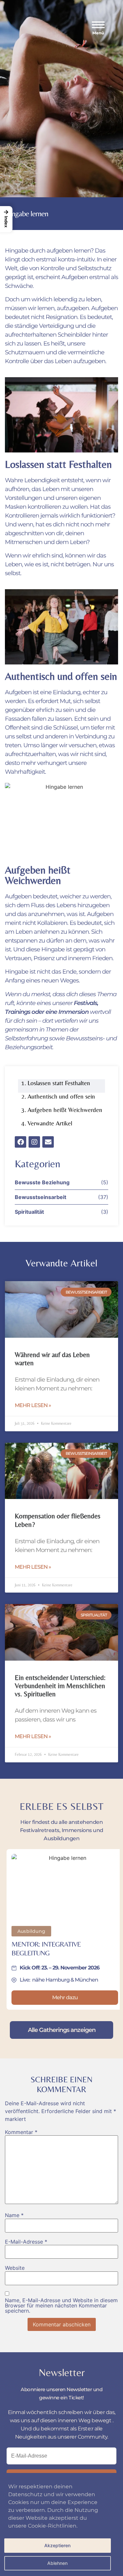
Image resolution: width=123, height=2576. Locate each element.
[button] (101, 28)
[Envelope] (48, 1142)
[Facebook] (20, 1142)
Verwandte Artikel (50, 1123)
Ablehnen (57, 2563)
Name (14, 2215)
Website (15, 2268)
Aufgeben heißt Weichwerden (65, 1110)
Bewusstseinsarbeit (41, 1197)
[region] (61, 2524)
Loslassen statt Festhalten (59, 1083)
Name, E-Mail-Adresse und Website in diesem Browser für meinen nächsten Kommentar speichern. (61, 2305)
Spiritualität (29, 1212)
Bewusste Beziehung (42, 1182)
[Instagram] (34, 1142)
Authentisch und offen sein (61, 1096)
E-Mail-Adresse (26, 2242)
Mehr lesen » (33, 1405)
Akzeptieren (57, 2545)
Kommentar (21, 2132)
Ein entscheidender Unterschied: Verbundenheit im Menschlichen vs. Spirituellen (60, 1686)
